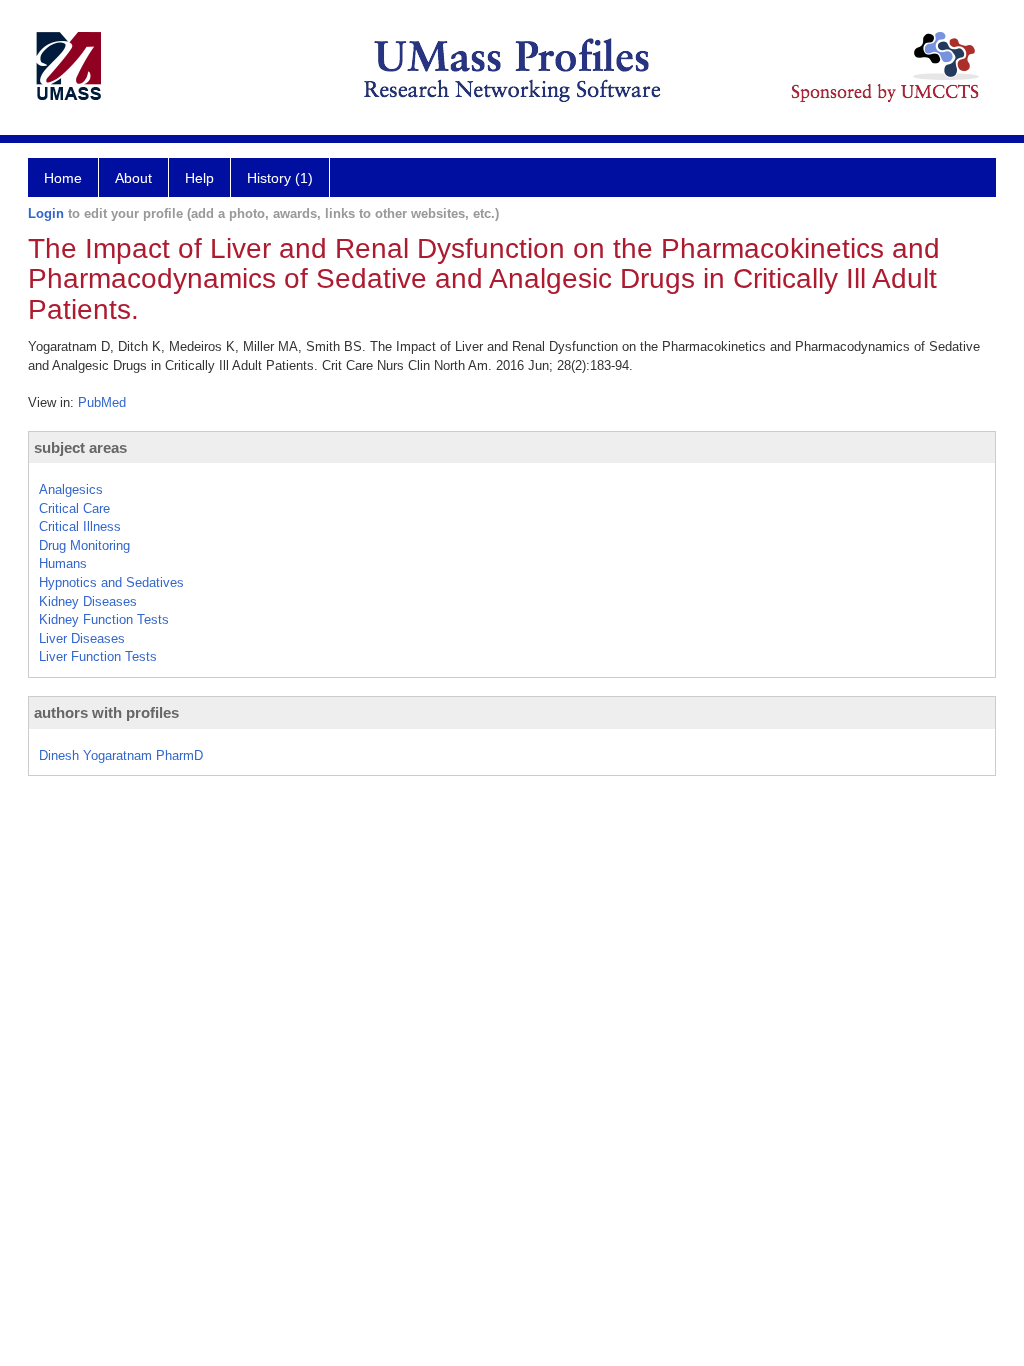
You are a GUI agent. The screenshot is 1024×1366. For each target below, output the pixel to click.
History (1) (280, 178)
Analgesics (71, 489)
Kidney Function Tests (104, 619)
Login (46, 213)
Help (199, 178)
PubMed (102, 402)
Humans (63, 563)
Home (63, 178)
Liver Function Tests (98, 656)
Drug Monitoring (84, 545)
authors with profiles (106, 712)
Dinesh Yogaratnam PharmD (121, 755)
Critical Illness (80, 526)
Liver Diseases (82, 638)
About (133, 178)
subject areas (80, 447)
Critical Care (74, 508)
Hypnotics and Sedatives (111, 582)
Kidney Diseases (88, 601)
